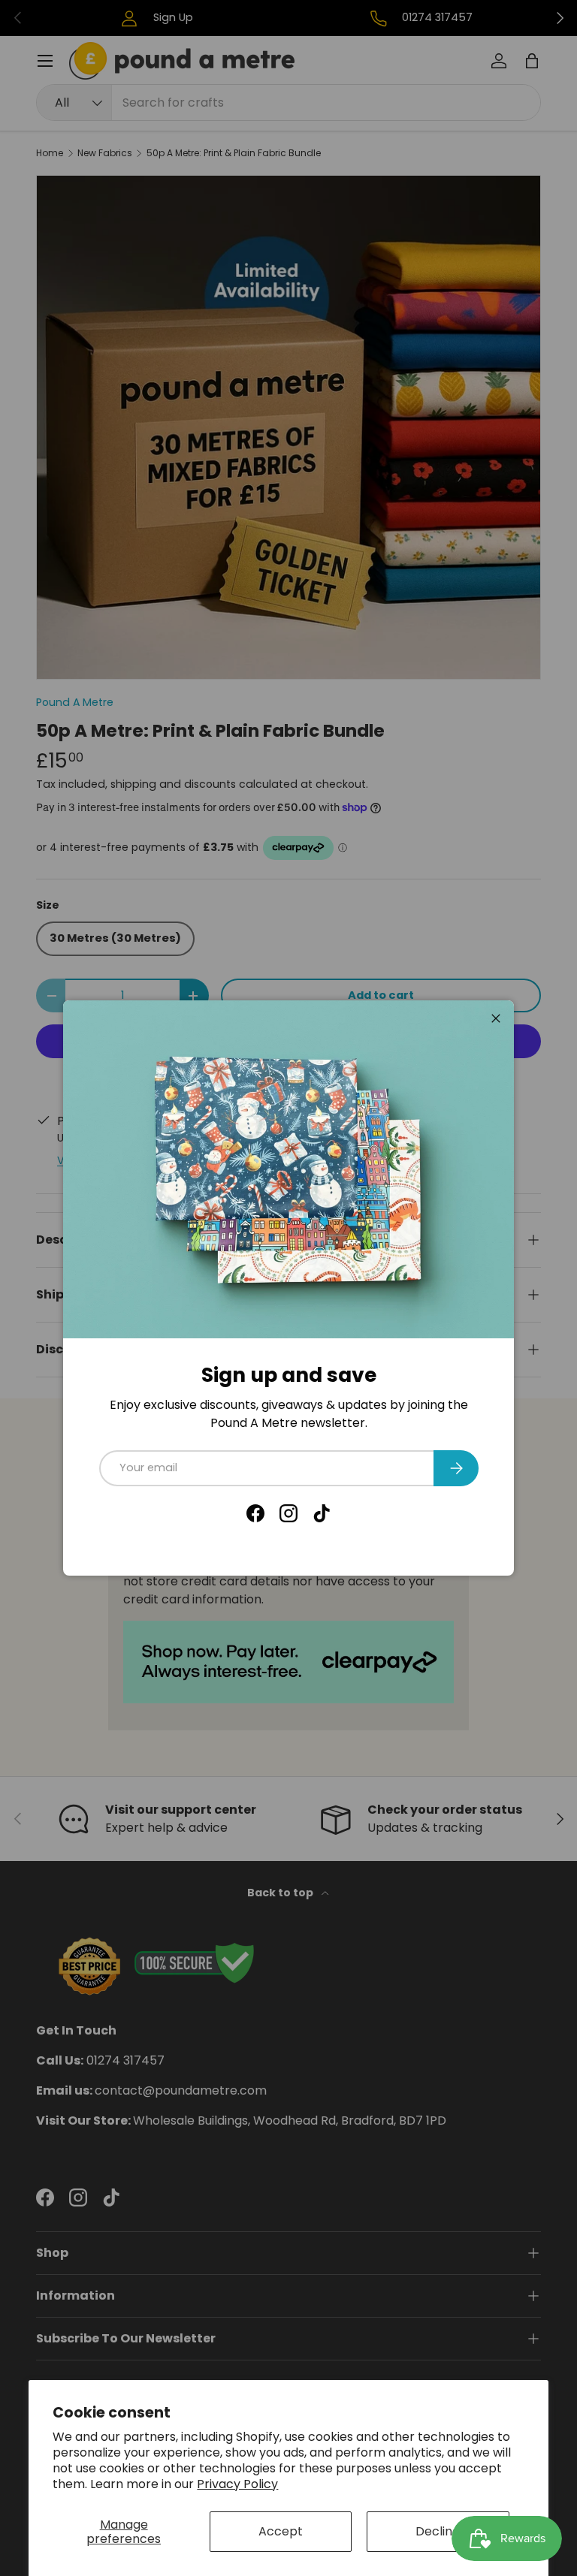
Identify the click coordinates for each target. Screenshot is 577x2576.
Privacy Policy (237, 2484)
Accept (281, 2531)
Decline (438, 2531)
